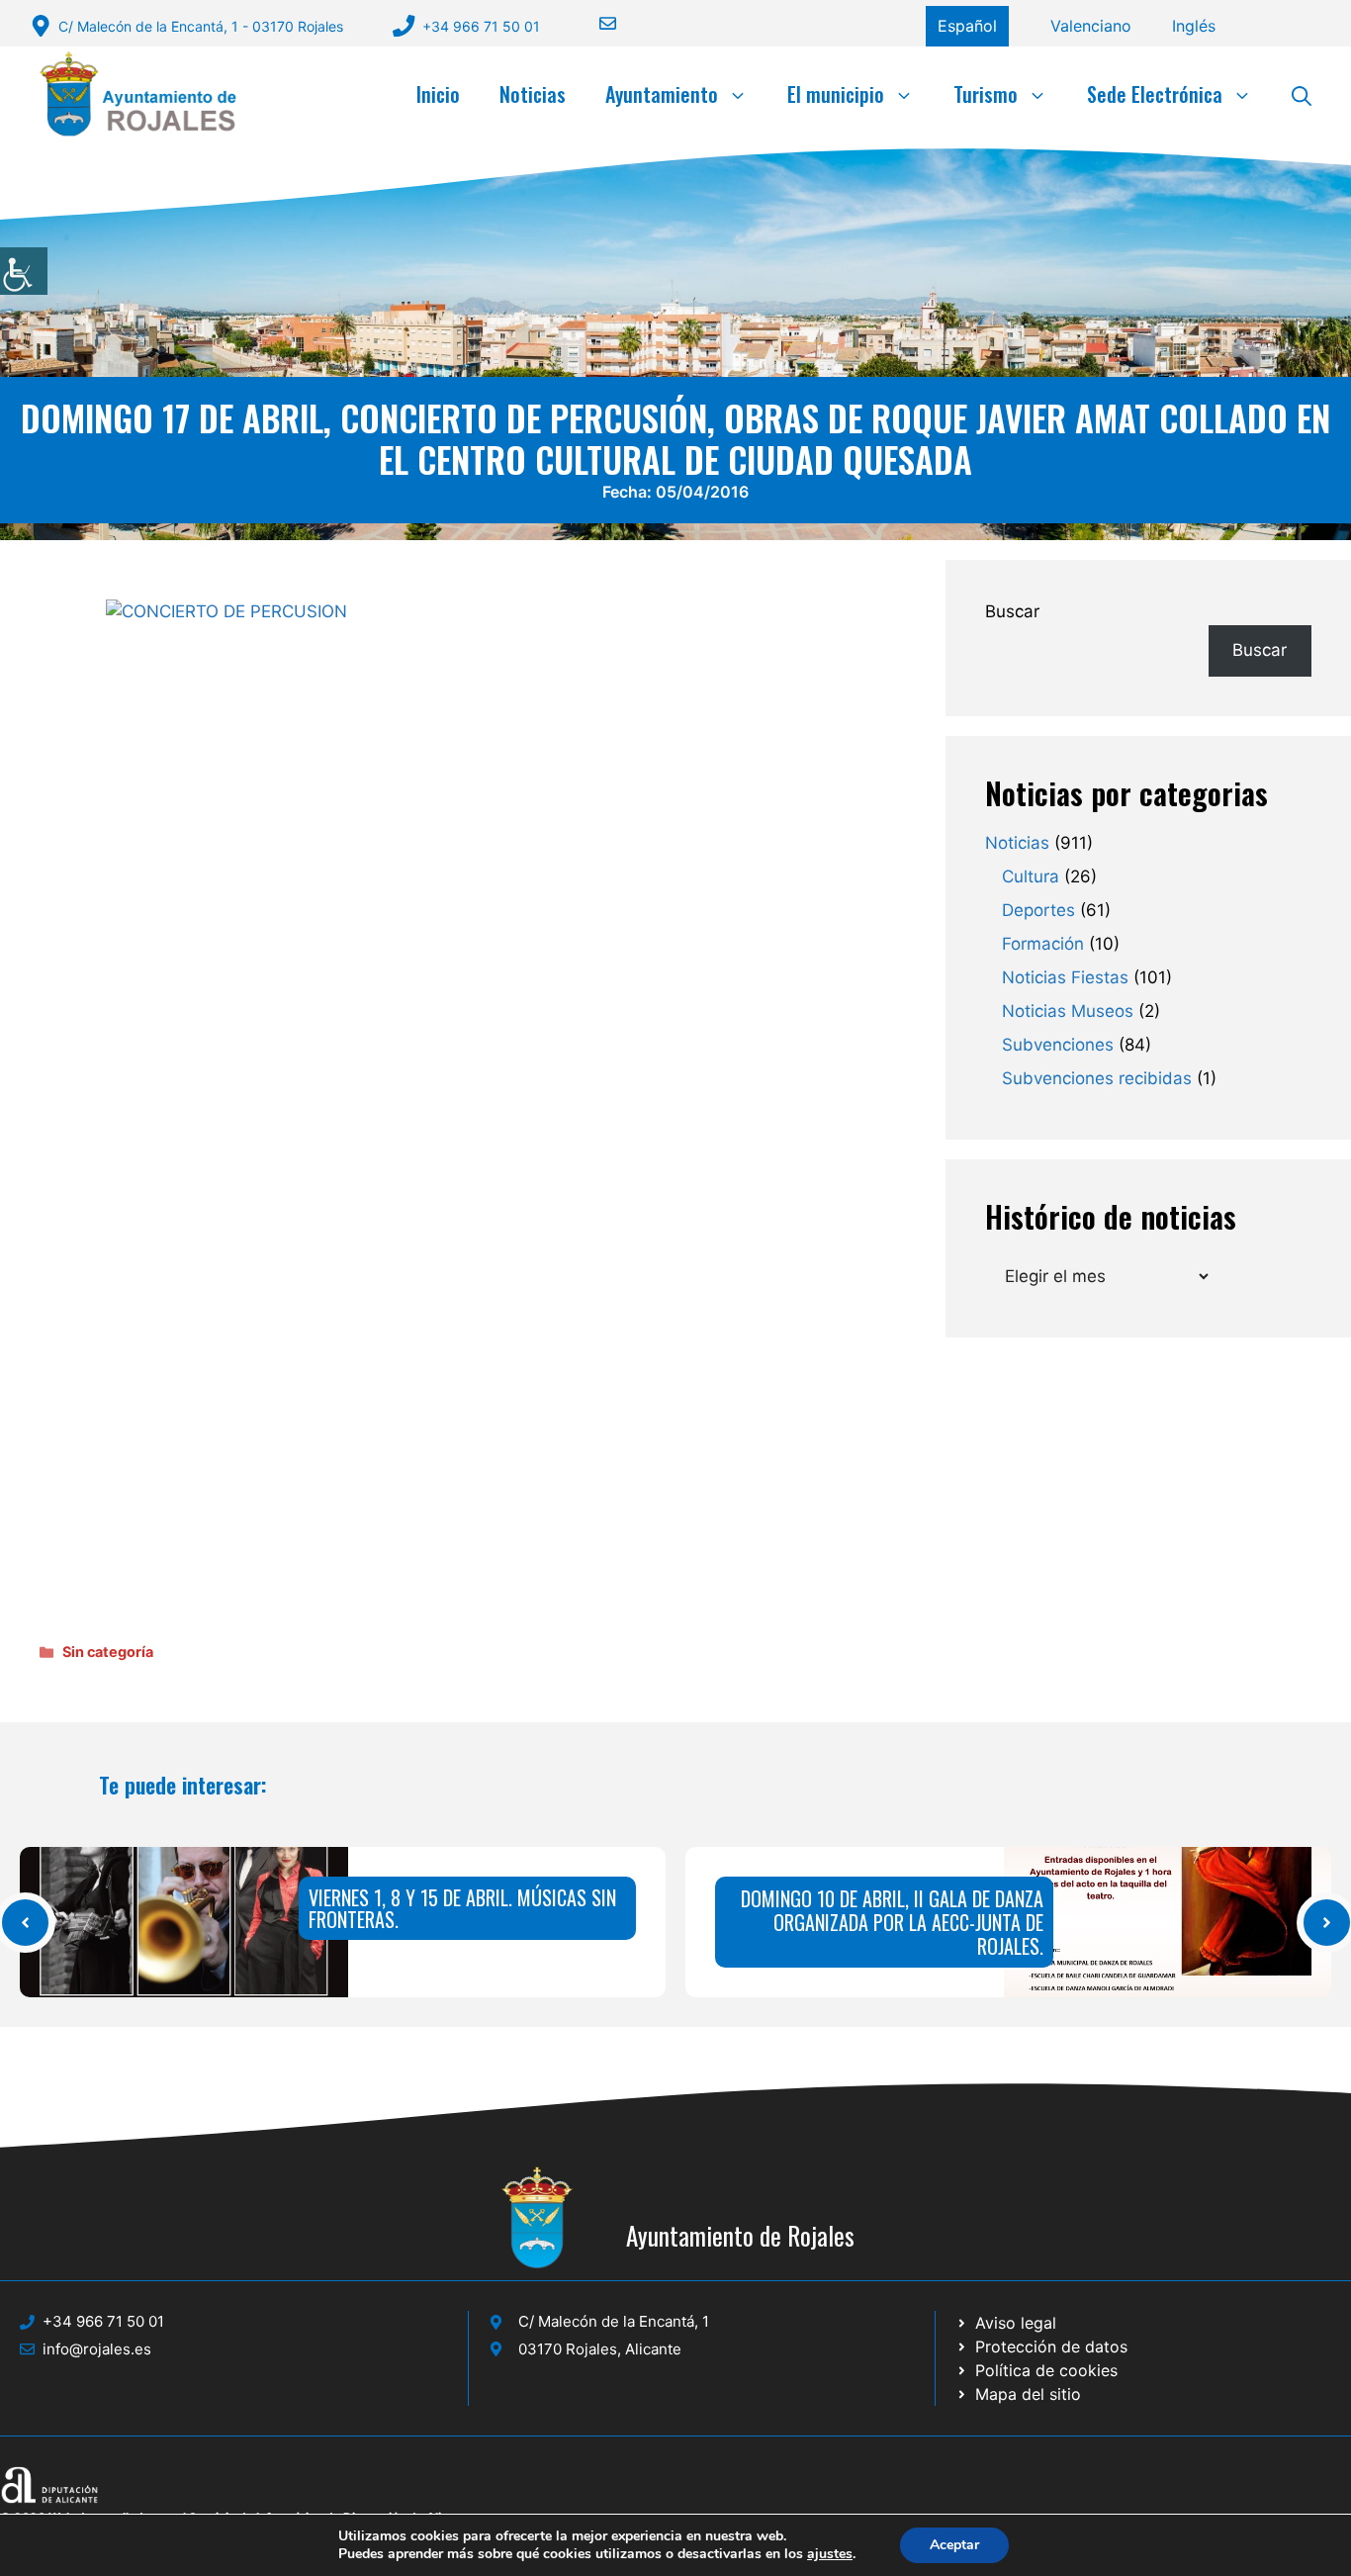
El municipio (836, 94)
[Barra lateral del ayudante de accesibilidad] (24, 271)
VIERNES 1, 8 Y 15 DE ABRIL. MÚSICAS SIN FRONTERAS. (462, 1908)
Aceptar (954, 2545)
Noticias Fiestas (1065, 977)
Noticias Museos (1068, 1011)
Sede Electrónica (1155, 94)
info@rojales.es (97, 2349)
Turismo (986, 94)
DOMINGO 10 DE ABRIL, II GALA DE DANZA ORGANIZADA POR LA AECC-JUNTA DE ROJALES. (892, 1922)
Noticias (533, 94)
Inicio (438, 94)
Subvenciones (1058, 1045)
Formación (1043, 944)
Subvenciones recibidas (1097, 1078)
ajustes (830, 2554)
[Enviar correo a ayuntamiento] (595, 23)
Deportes (1038, 910)
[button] (1302, 94)
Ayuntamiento (662, 94)
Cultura (1031, 876)
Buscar (1012, 611)
